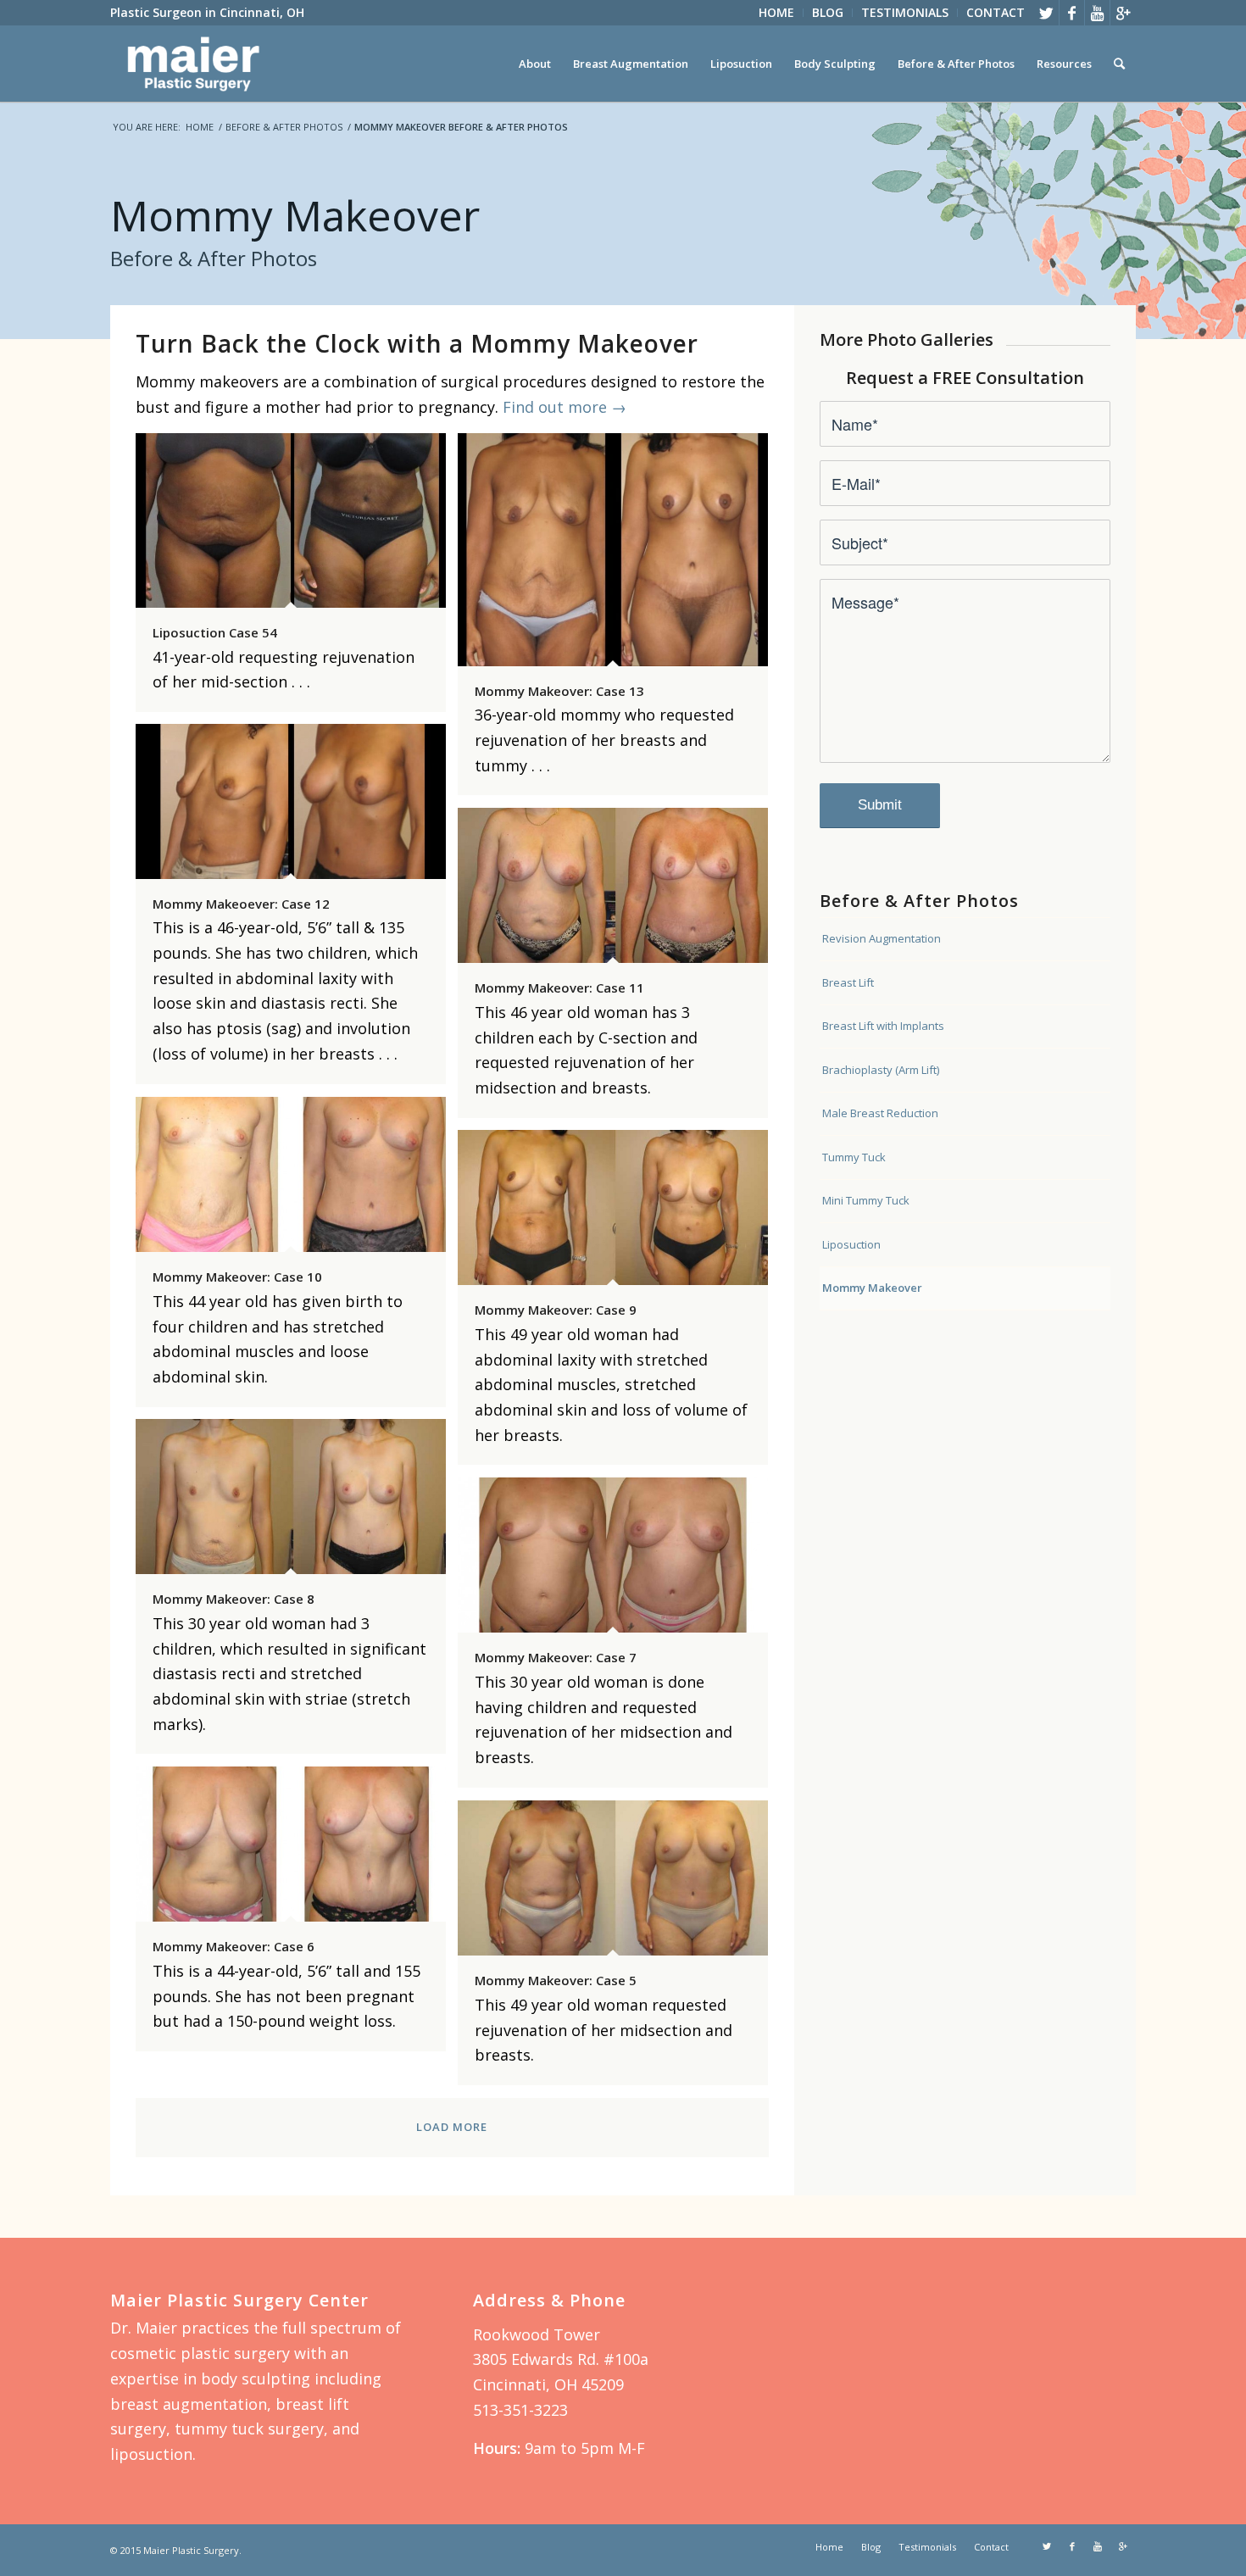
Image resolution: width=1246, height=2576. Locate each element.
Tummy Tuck (854, 1157)
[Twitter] (1046, 13)
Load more (452, 2127)
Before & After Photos (284, 127)
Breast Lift (848, 982)
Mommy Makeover (872, 1288)
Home (200, 127)
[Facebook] (1072, 13)
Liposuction (851, 1244)
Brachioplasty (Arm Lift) (881, 1070)
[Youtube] (1097, 13)
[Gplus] (1123, 13)
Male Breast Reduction (880, 1113)
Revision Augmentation (882, 938)
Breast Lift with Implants (883, 1026)
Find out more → (565, 407)
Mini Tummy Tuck (866, 1200)
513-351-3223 (520, 2410)
